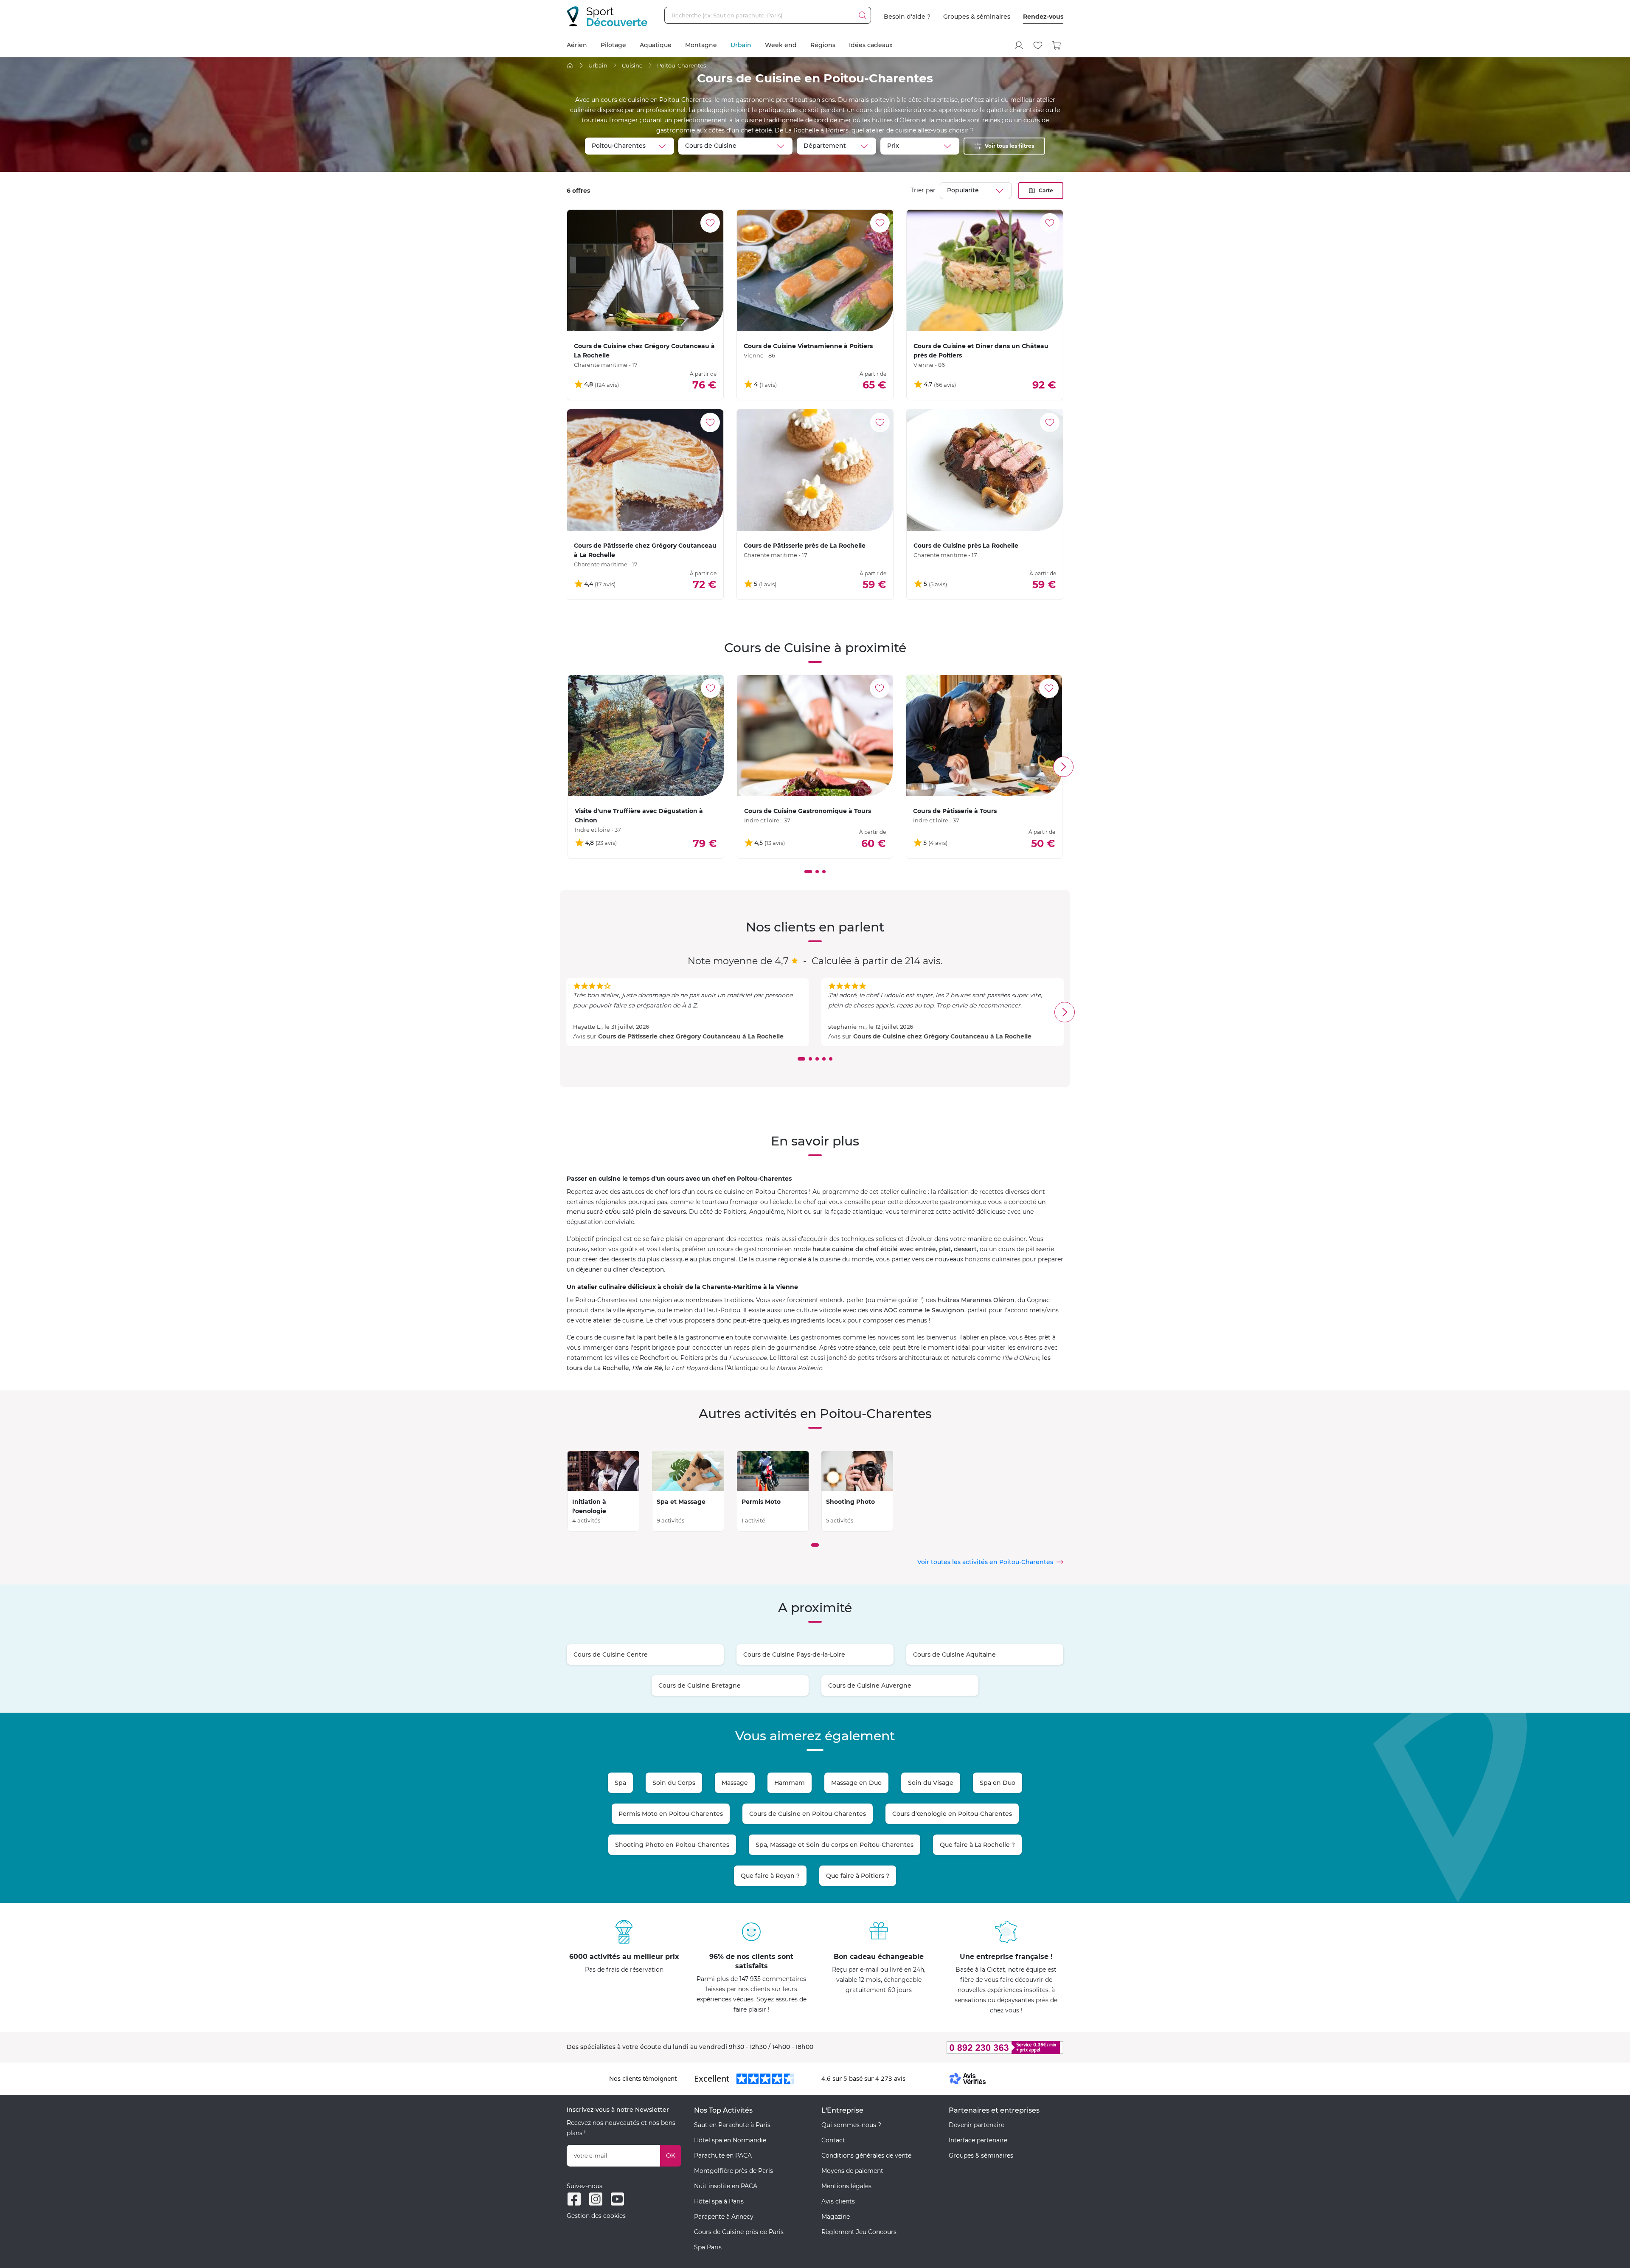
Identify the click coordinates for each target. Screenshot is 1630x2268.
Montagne (701, 45)
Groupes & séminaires (977, 17)
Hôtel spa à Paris (719, 2201)
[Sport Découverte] (607, 16)
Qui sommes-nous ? (851, 2125)
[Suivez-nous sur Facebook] (574, 2199)
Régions (823, 45)
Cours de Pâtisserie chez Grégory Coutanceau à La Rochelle (691, 1036)
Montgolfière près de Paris (733, 2171)
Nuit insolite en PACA (726, 2186)
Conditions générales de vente (866, 2155)
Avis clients (838, 2201)
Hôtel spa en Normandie (730, 2140)
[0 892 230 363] (964, 2047)
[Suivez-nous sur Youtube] (617, 2199)
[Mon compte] (1019, 45)
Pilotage (613, 45)
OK (671, 2155)
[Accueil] (570, 66)
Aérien (577, 45)
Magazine (836, 2217)
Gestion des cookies (596, 2216)
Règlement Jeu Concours (859, 2232)
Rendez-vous (1043, 17)
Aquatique (656, 45)
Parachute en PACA (723, 2155)
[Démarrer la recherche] (863, 15)
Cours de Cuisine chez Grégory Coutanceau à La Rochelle (942, 1036)
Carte (1046, 190)
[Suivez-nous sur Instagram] (596, 2199)
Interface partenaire (978, 2140)
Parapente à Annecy (724, 2217)
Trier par (923, 190)
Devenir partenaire (977, 2125)
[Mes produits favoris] (1038, 45)
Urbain (741, 45)
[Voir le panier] (1057, 45)
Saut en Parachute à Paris (732, 2125)
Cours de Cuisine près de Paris (739, 2232)
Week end (781, 45)
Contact (833, 2140)
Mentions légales (846, 2186)
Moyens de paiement (852, 2171)
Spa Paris (708, 2247)
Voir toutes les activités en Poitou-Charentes (985, 1562)
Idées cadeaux (871, 45)
